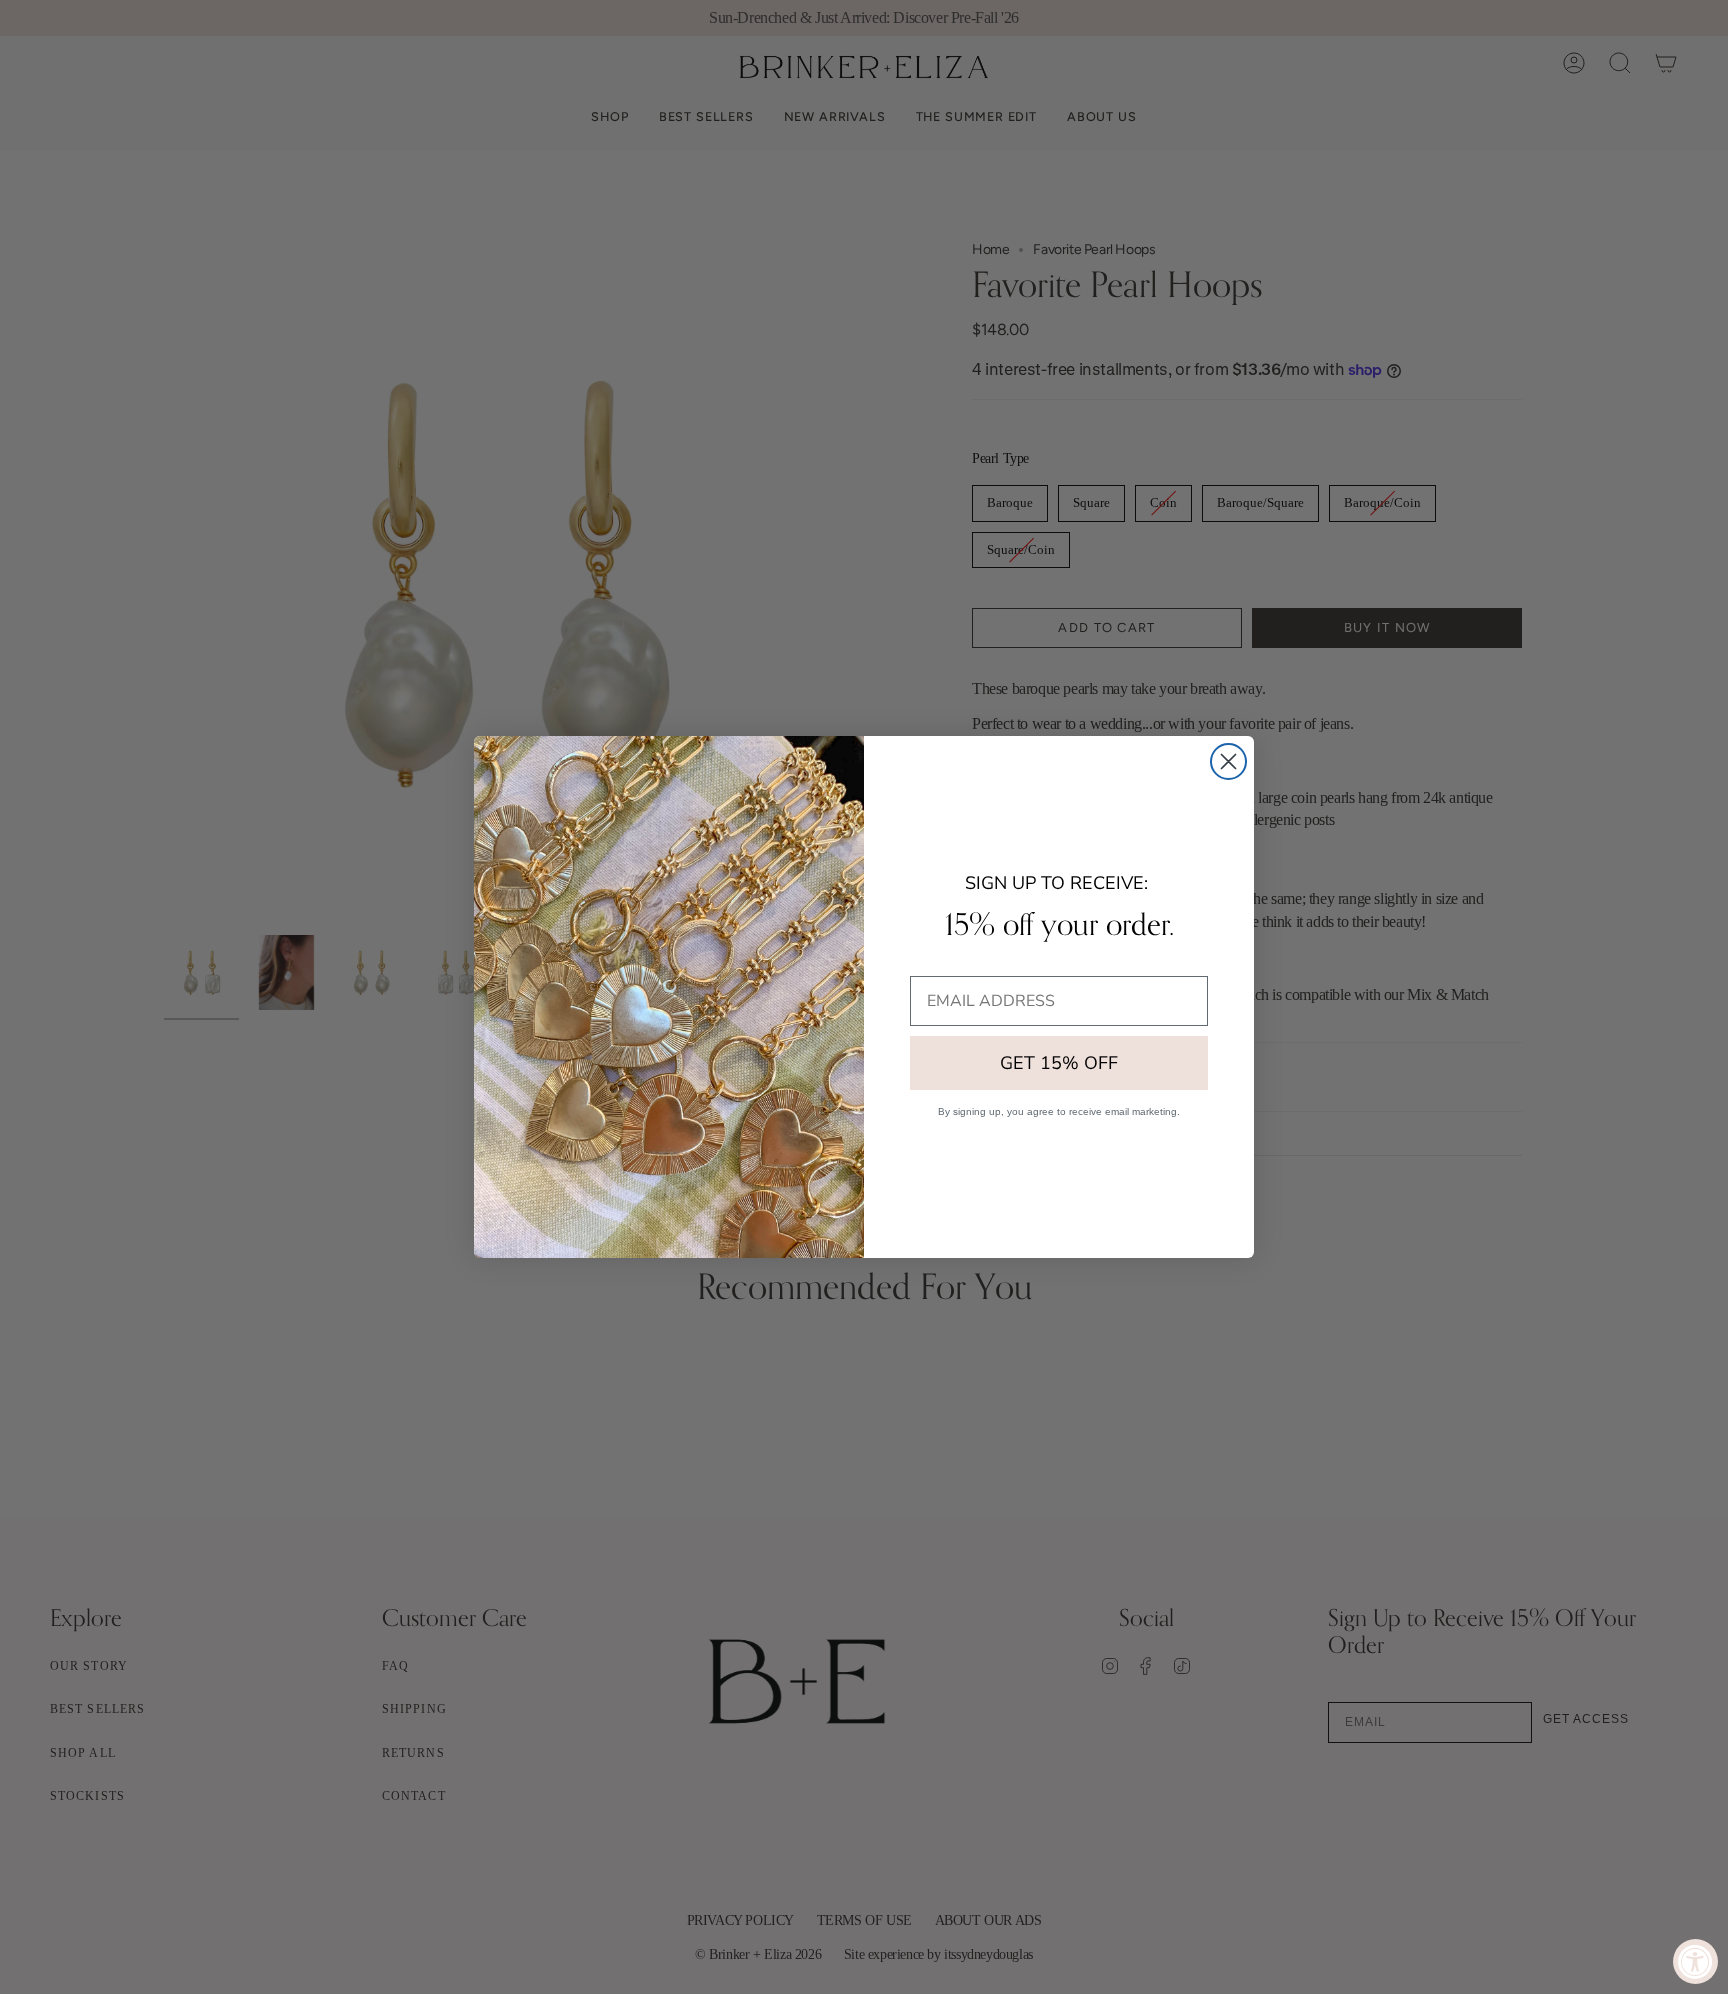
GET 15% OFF (1059, 1063)
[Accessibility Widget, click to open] (1695, 1961)
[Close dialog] (1228, 761)
